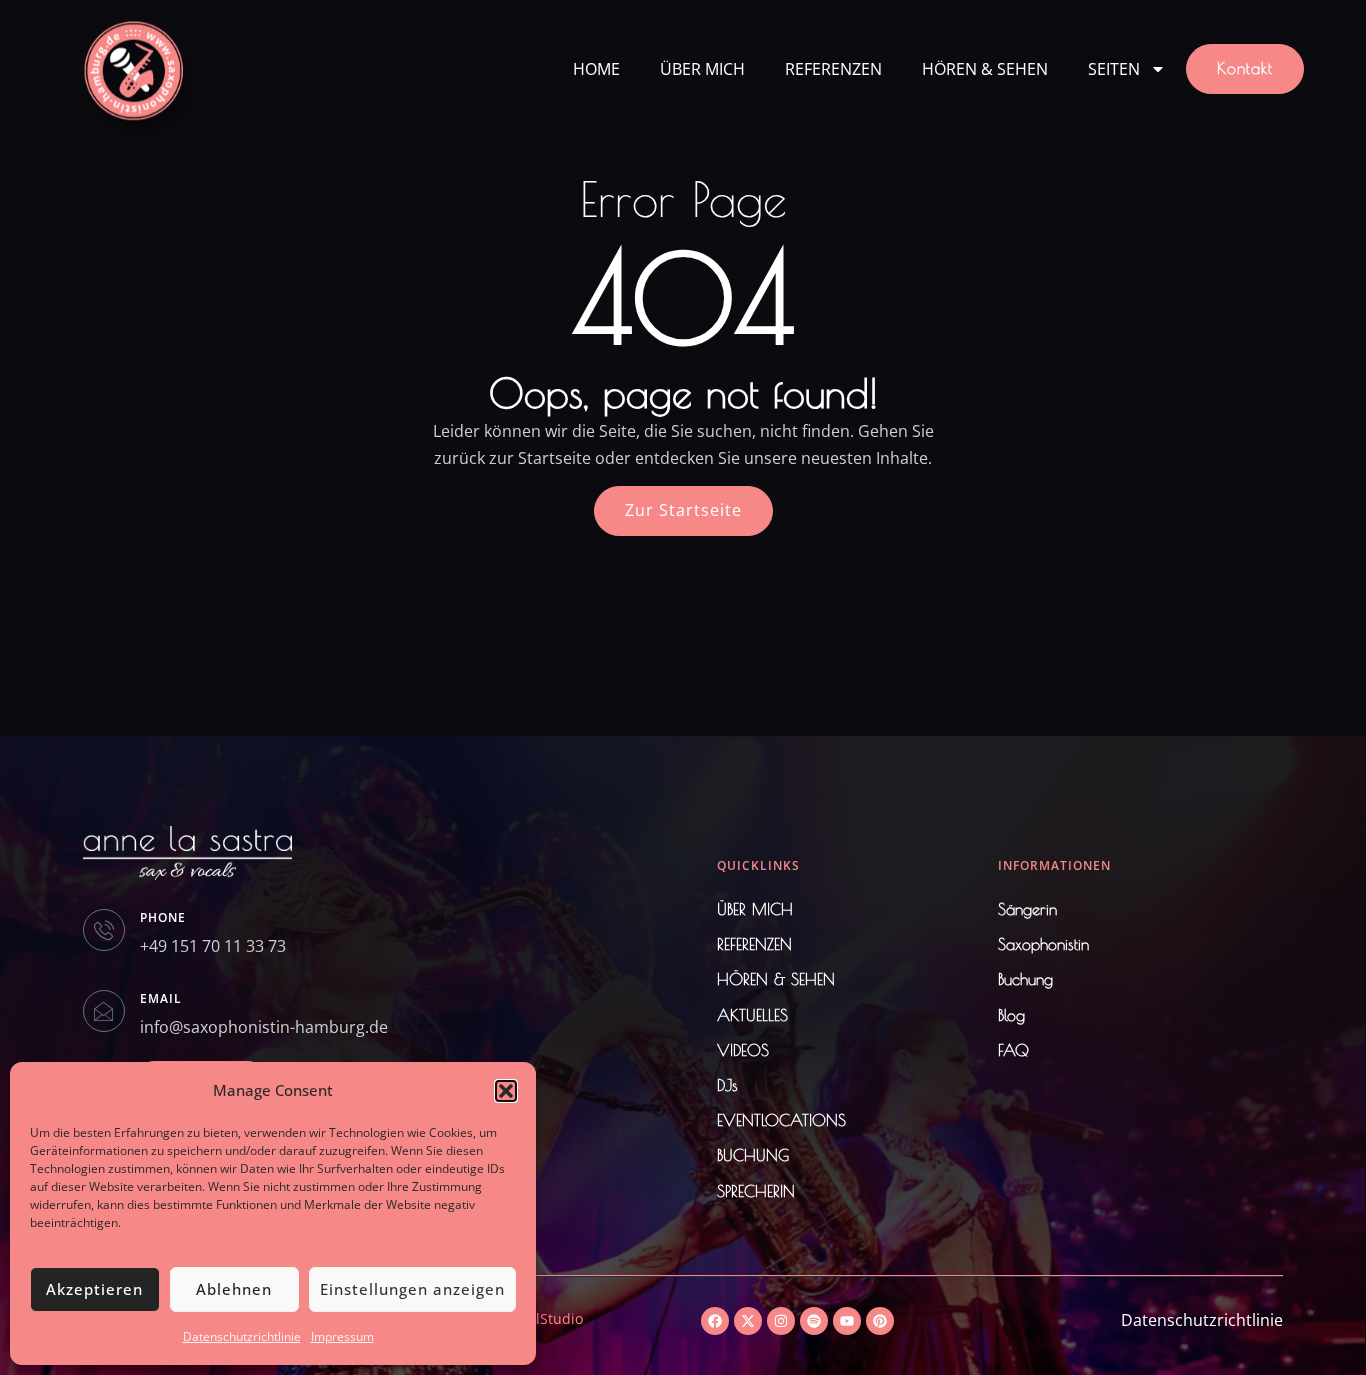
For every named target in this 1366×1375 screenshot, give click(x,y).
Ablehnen (234, 1289)
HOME (596, 69)
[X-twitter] (748, 1321)
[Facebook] (715, 1321)
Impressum (342, 1336)
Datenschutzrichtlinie (242, 1336)
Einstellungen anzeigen (412, 1289)
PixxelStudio (542, 1318)
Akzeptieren (94, 1289)
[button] (506, 1091)
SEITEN (1114, 69)
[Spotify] (814, 1321)
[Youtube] (847, 1321)
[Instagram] (781, 1321)
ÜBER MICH (702, 69)
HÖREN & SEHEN (985, 69)
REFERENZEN (833, 69)
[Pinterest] (880, 1321)
